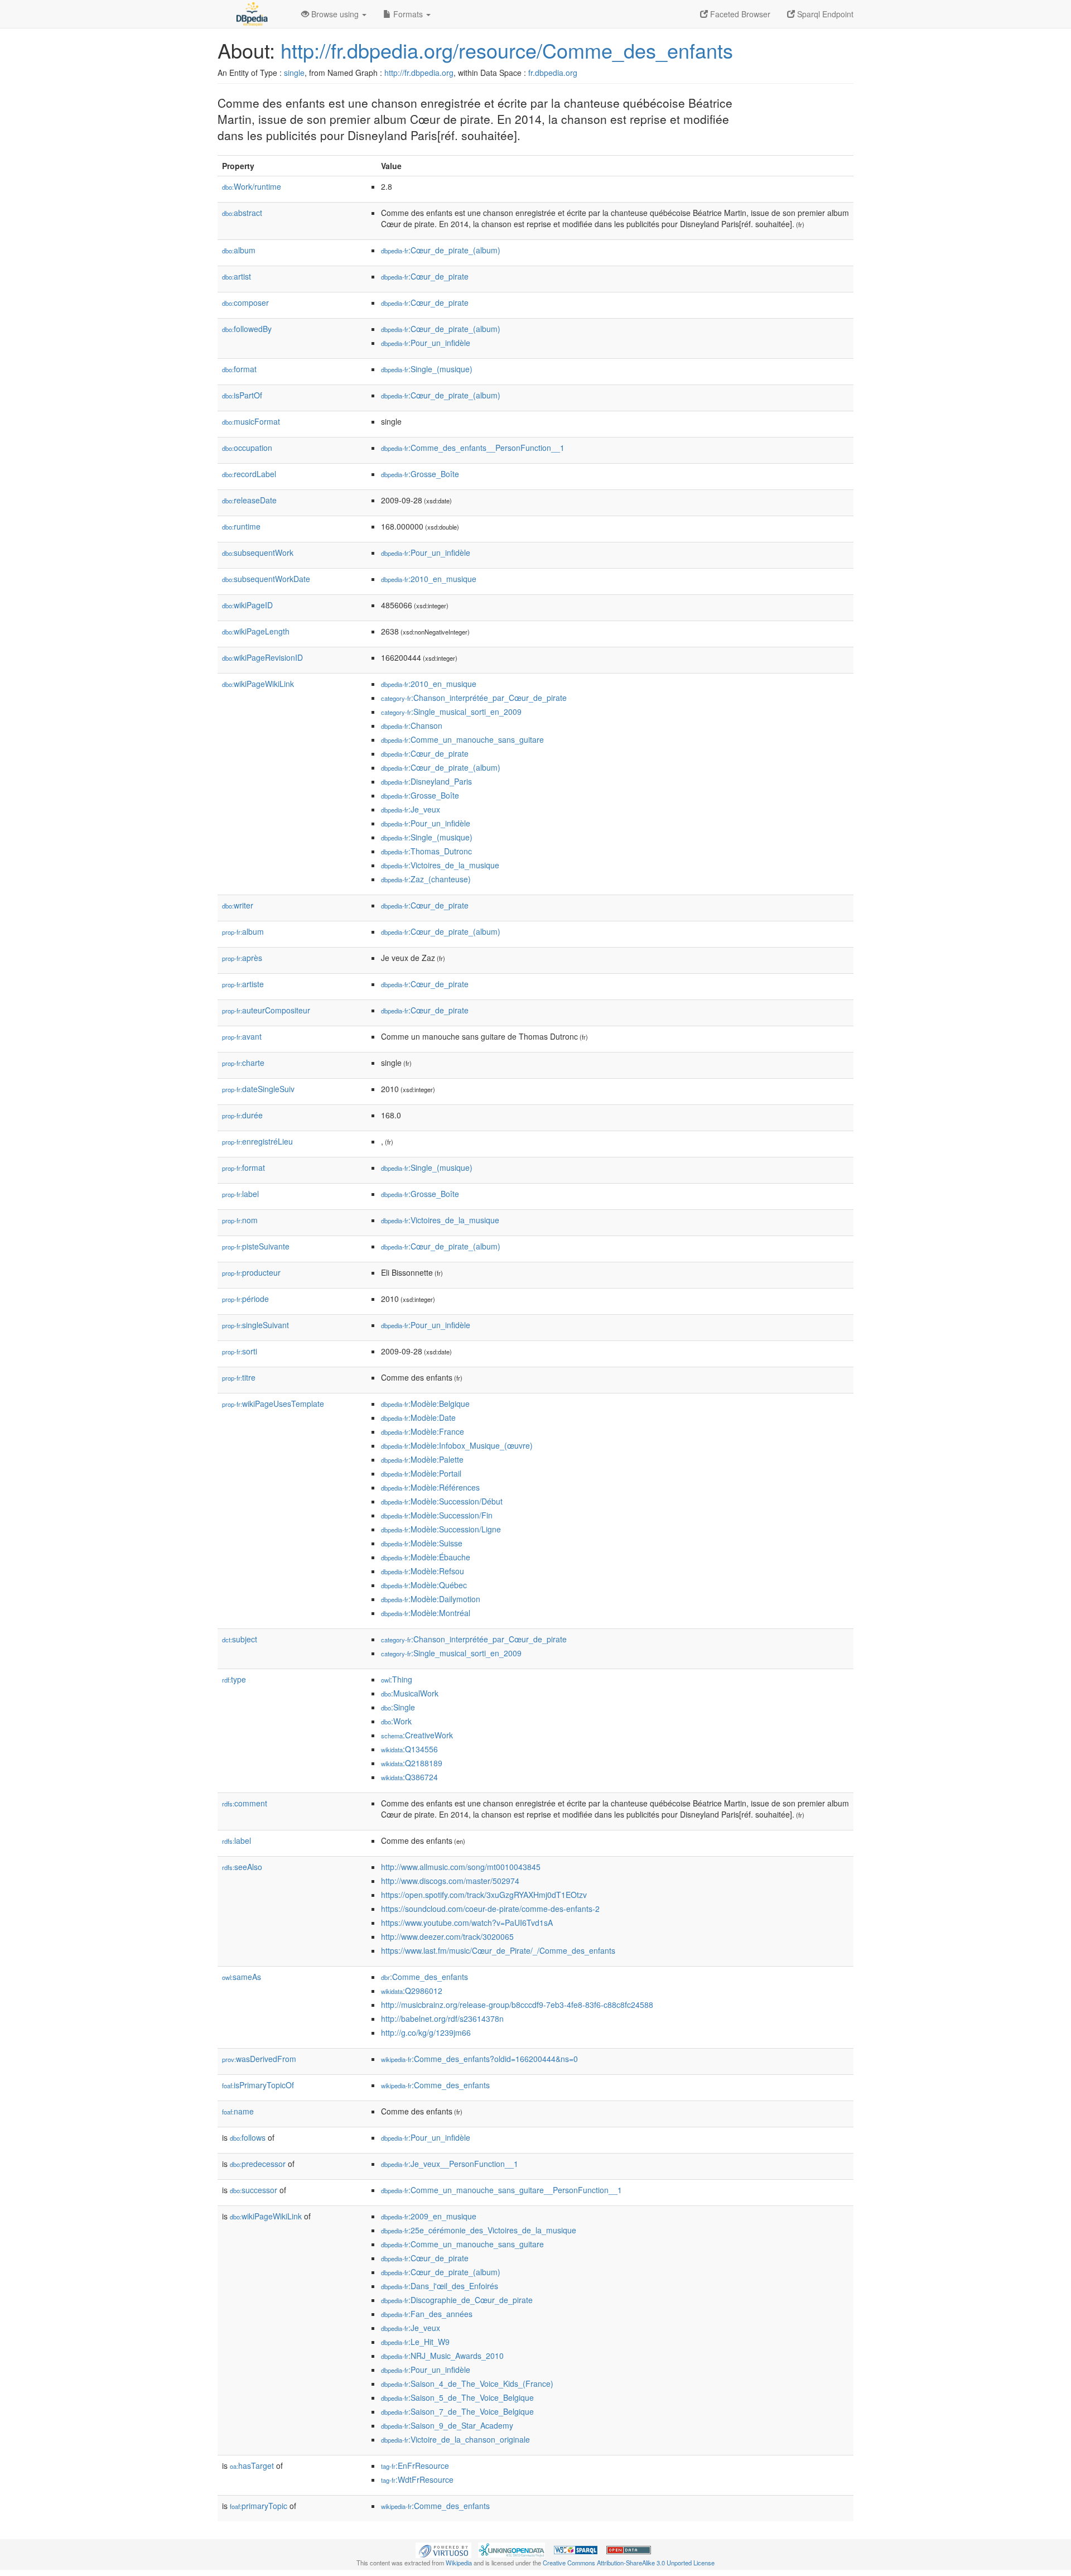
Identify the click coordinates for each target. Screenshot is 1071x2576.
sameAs (242, 1977)
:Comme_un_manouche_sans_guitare (462, 739)
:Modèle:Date (418, 1417)
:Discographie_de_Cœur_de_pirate (457, 2300)
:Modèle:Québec (424, 1585)
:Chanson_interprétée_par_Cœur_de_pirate (474, 698)
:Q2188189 (412, 1763)
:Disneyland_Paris (426, 781)
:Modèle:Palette (422, 1459)
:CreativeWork (417, 1735)
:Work (396, 1721)
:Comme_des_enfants (424, 1977)
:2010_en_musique (429, 579)
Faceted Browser (739, 14)
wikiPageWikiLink (258, 684)
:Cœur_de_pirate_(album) (441, 250)
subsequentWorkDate (266, 579)
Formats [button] (408, 14)
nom (240, 1220)
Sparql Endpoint (824, 14)
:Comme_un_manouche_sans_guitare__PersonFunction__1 (501, 2190)
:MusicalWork (410, 1693)
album (239, 250)
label (240, 1194)
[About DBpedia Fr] (251, 14)
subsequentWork (258, 552)
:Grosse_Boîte (420, 474)
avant (242, 1036)
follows (248, 2137)
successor (254, 2190)
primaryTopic (259, 2506)
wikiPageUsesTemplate (273, 1404)
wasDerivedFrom (259, 2059)
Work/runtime (252, 186)
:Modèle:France (423, 1431)
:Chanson (412, 725)
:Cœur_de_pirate (425, 276)
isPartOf (242, 395)
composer (245, 302)
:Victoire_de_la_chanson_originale (455, 2439)
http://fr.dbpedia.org (419, 73)
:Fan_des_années (427, 2314)
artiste (243, 984)
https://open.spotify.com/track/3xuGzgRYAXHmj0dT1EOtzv (484, 1895)
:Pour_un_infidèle (426, 343)
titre (239, 1377)
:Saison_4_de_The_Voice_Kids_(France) (467, 2383)
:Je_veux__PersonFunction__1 (450, 2164)
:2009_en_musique (429, 2216)
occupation (247, 448)
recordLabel (249, 474)
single (294, 73)
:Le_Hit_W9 (415, 2342)
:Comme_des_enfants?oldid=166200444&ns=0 (479, 2059)
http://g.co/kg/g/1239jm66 (426, 2032)
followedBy (247, 329)
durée (242, 1115)
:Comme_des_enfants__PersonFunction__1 (473, 448)
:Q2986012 (412, 1991)
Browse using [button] (335, 14)
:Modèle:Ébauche (426, 1557)
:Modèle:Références (430, 1487)
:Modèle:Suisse (422, 1543)
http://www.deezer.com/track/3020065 (447, 1936)
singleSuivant (255, 1325)
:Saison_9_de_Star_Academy (447, 2425)
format (239, 369)
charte (243, 1063)
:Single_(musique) (427, 369)
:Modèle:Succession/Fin (437, 1515)
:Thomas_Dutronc (426, 851)
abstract (242, 213)
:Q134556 (409, 1749)
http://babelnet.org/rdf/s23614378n (442, 2018)
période (245, 1299)
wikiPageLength (256, 631)
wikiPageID (247, 605)
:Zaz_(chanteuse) (426, 879)
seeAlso (242, 1867)
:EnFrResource (415, 2466)
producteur (251, 1272)
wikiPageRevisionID (262, 657)
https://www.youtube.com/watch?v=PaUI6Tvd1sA (467, 1923)
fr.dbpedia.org (553, 73)
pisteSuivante (256, 1246)
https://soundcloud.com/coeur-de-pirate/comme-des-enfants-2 (490, 1909)
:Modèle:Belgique (425, 1404)
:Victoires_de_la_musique (440, 865)
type (234, 1679)
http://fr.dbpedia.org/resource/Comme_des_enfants (507, 50)
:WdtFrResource (417, 2479)
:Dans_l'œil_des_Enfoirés (440, 2286)
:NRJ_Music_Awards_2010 (442, 2356)
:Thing (397, 1679)
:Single (398, 1707)
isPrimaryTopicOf (258, 2085)
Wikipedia (459, 2563)
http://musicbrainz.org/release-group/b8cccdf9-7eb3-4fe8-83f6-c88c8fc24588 (517, 2005)
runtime (241, 526)
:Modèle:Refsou (423, 1571)
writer (238, 905)
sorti (240, 1351)
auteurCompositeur (266, 1010)
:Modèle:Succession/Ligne (441, 1529)
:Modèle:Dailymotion (431, 1599)
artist (237, 276)
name (238, 2111)
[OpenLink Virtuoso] (443, 2549)
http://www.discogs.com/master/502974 (450, 1881)
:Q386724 (409, 1777)
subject (240, 1639)
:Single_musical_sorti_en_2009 (451, 712)
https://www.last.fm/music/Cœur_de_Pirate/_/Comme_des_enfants (498, 1950)
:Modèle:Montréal (426, 1613)
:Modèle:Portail (421, 1473)
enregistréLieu (257, 1141)
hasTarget (252, 2466)
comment (245, 1803)
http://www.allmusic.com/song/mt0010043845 (461, 1867)
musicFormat (251, 421)
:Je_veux (411, 809)
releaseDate (249, 500)
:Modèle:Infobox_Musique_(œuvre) (457, 1445)
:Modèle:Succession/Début (442, 1501)
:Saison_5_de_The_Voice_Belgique (457, 2397)
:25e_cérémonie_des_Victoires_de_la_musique (479, 2230)
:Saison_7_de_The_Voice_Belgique (457, 2411)
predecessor (258, 2164)
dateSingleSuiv (258, 1089)
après (242, 958)
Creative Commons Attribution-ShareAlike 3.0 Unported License (629, 2563)
